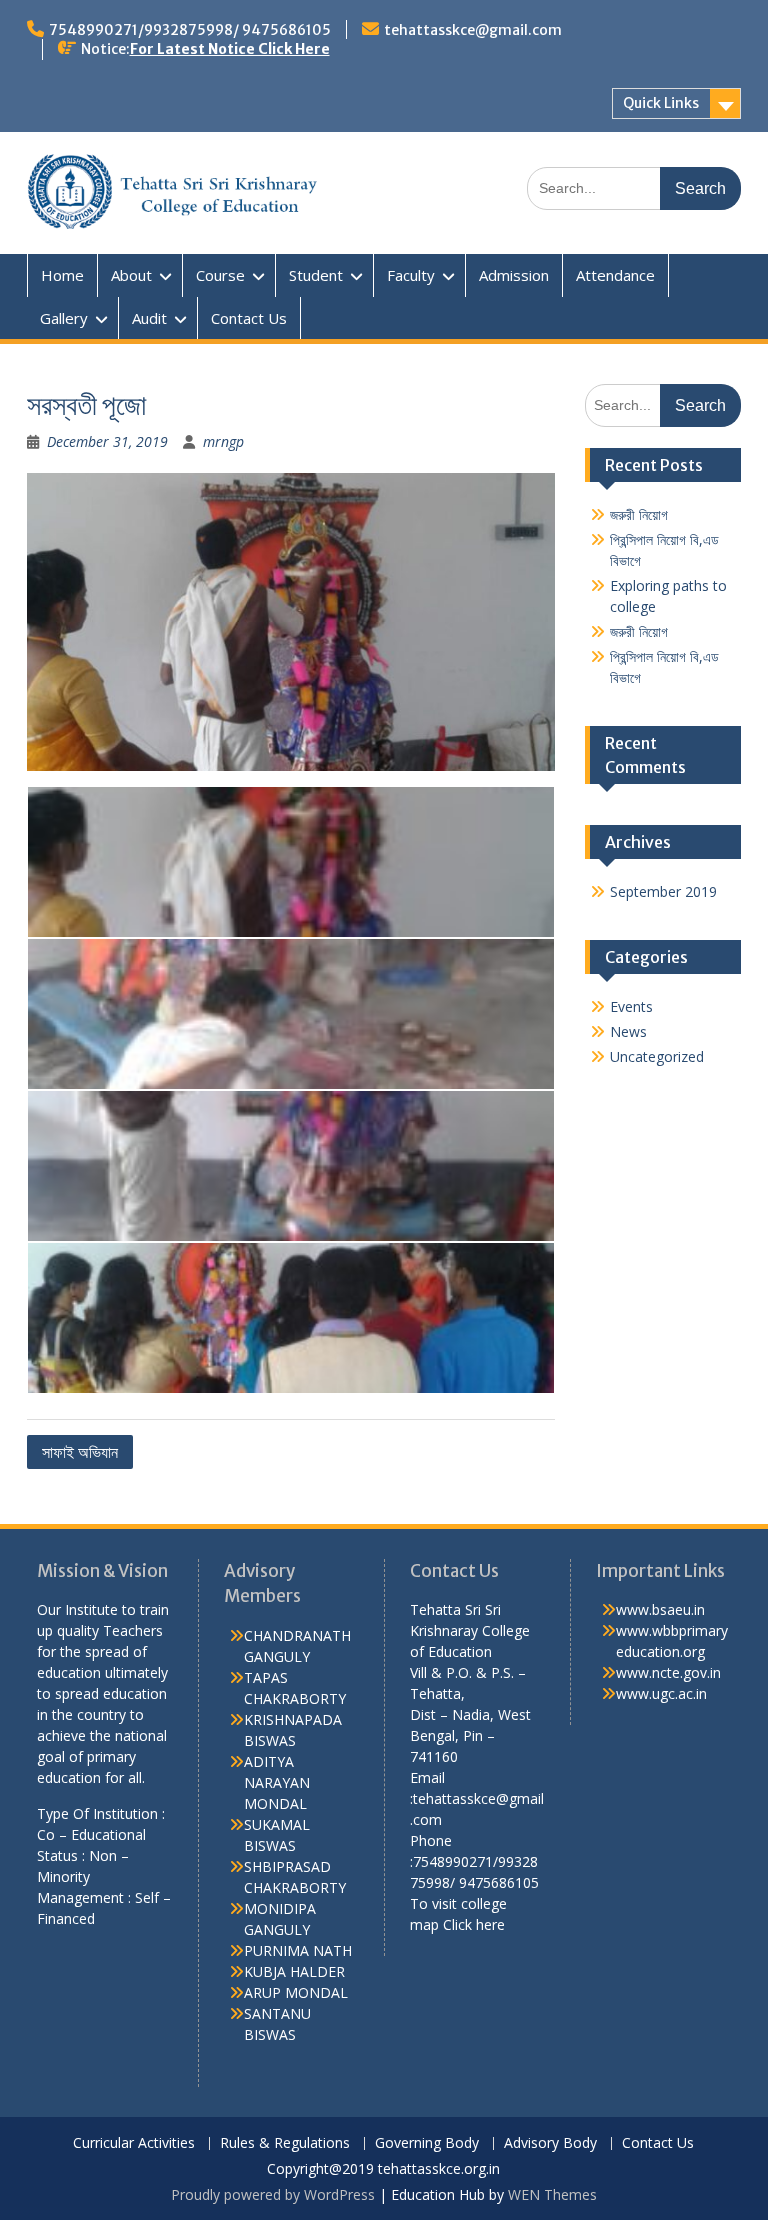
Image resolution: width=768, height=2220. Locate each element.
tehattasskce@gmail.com (473, 30)
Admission (514, 275)
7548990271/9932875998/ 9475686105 (190, 30)
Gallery (64, 318)
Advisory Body (550, 2143)
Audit (149, 318)
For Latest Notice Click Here (230, 49)
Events (631, 1006)
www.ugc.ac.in (661, 1693)
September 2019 (663, 891)
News (628, 1031)
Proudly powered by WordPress (273, 2194)
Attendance (615, 275)
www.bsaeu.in (660, 1609)
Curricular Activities (134, 2143)
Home (62, 275)
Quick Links (661, 103)
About (131, 275)
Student (316, 275)
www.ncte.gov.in (668, 1672)
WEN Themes (552, 2194)
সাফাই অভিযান (80, 1452)
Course (220, 275)
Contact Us (249, 318)
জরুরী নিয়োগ (639, 514)
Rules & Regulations (285, 2143)
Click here (474, 1924)
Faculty (411, 275)
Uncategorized (657, 1056)
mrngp (223, 441)
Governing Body (427, 2143)
